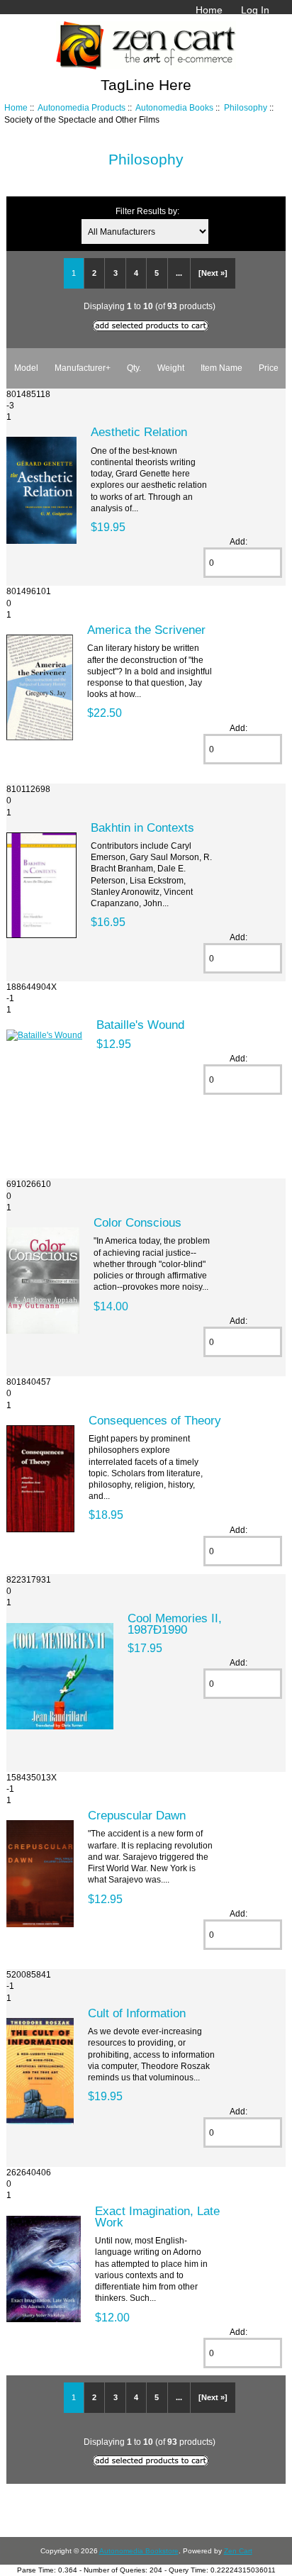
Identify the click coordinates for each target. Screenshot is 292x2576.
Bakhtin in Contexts (142, 827)
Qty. (134, 368)
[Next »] (213, 273)
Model (26, 368)
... (179, 273)
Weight (171, 368)
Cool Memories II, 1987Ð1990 (175, 1624)
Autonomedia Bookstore (139, 2551)
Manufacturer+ (83, 368)
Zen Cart (238, 2551)
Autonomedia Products (82, 107)
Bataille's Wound (140, 1025)
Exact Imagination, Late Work (157, 2217)
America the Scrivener (146, 630)
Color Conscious (137, 1222)
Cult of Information (137, 2013)
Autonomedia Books (174, 107)
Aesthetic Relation (139, 432)
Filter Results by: (147, 211)
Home (209, 10)
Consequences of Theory (155, 1420)
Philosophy (246, 107)
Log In (255, 10)
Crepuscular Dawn (137, 1815)
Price (269, 368)
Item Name (221, 368)
